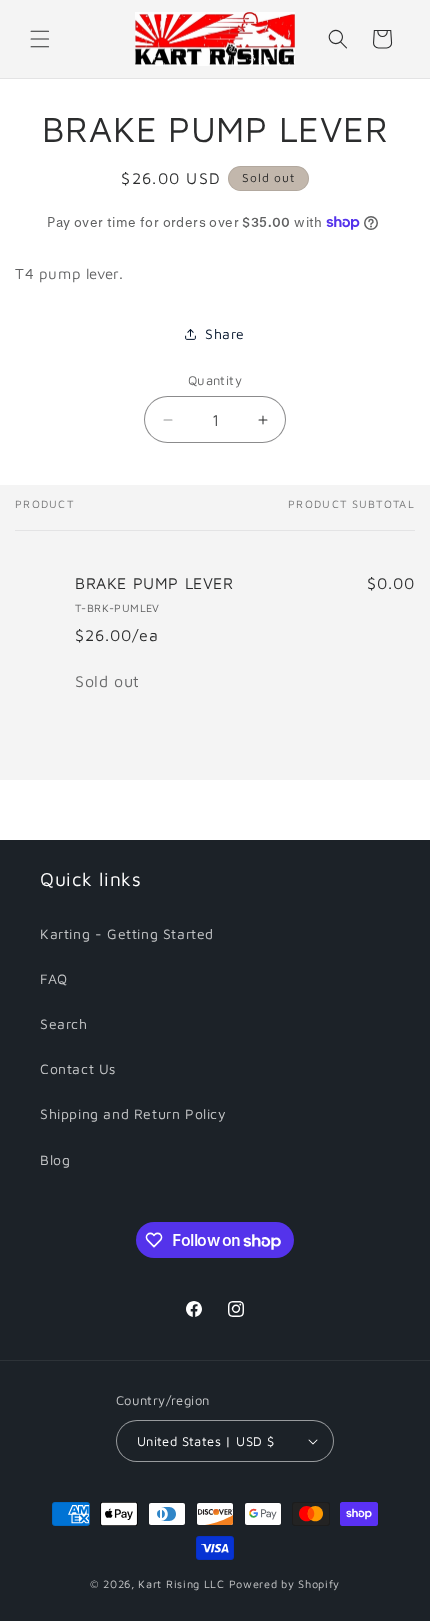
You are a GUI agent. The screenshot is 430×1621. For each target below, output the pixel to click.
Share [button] (225, 333)
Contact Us (78, 1068)
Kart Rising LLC (181, 1583)
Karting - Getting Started (127, 933)
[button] (40, 39)
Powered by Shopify (285, 1583)
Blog (55, 1159)
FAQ (54, 978)
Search (64, 1023)
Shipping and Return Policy (133, 1113)
